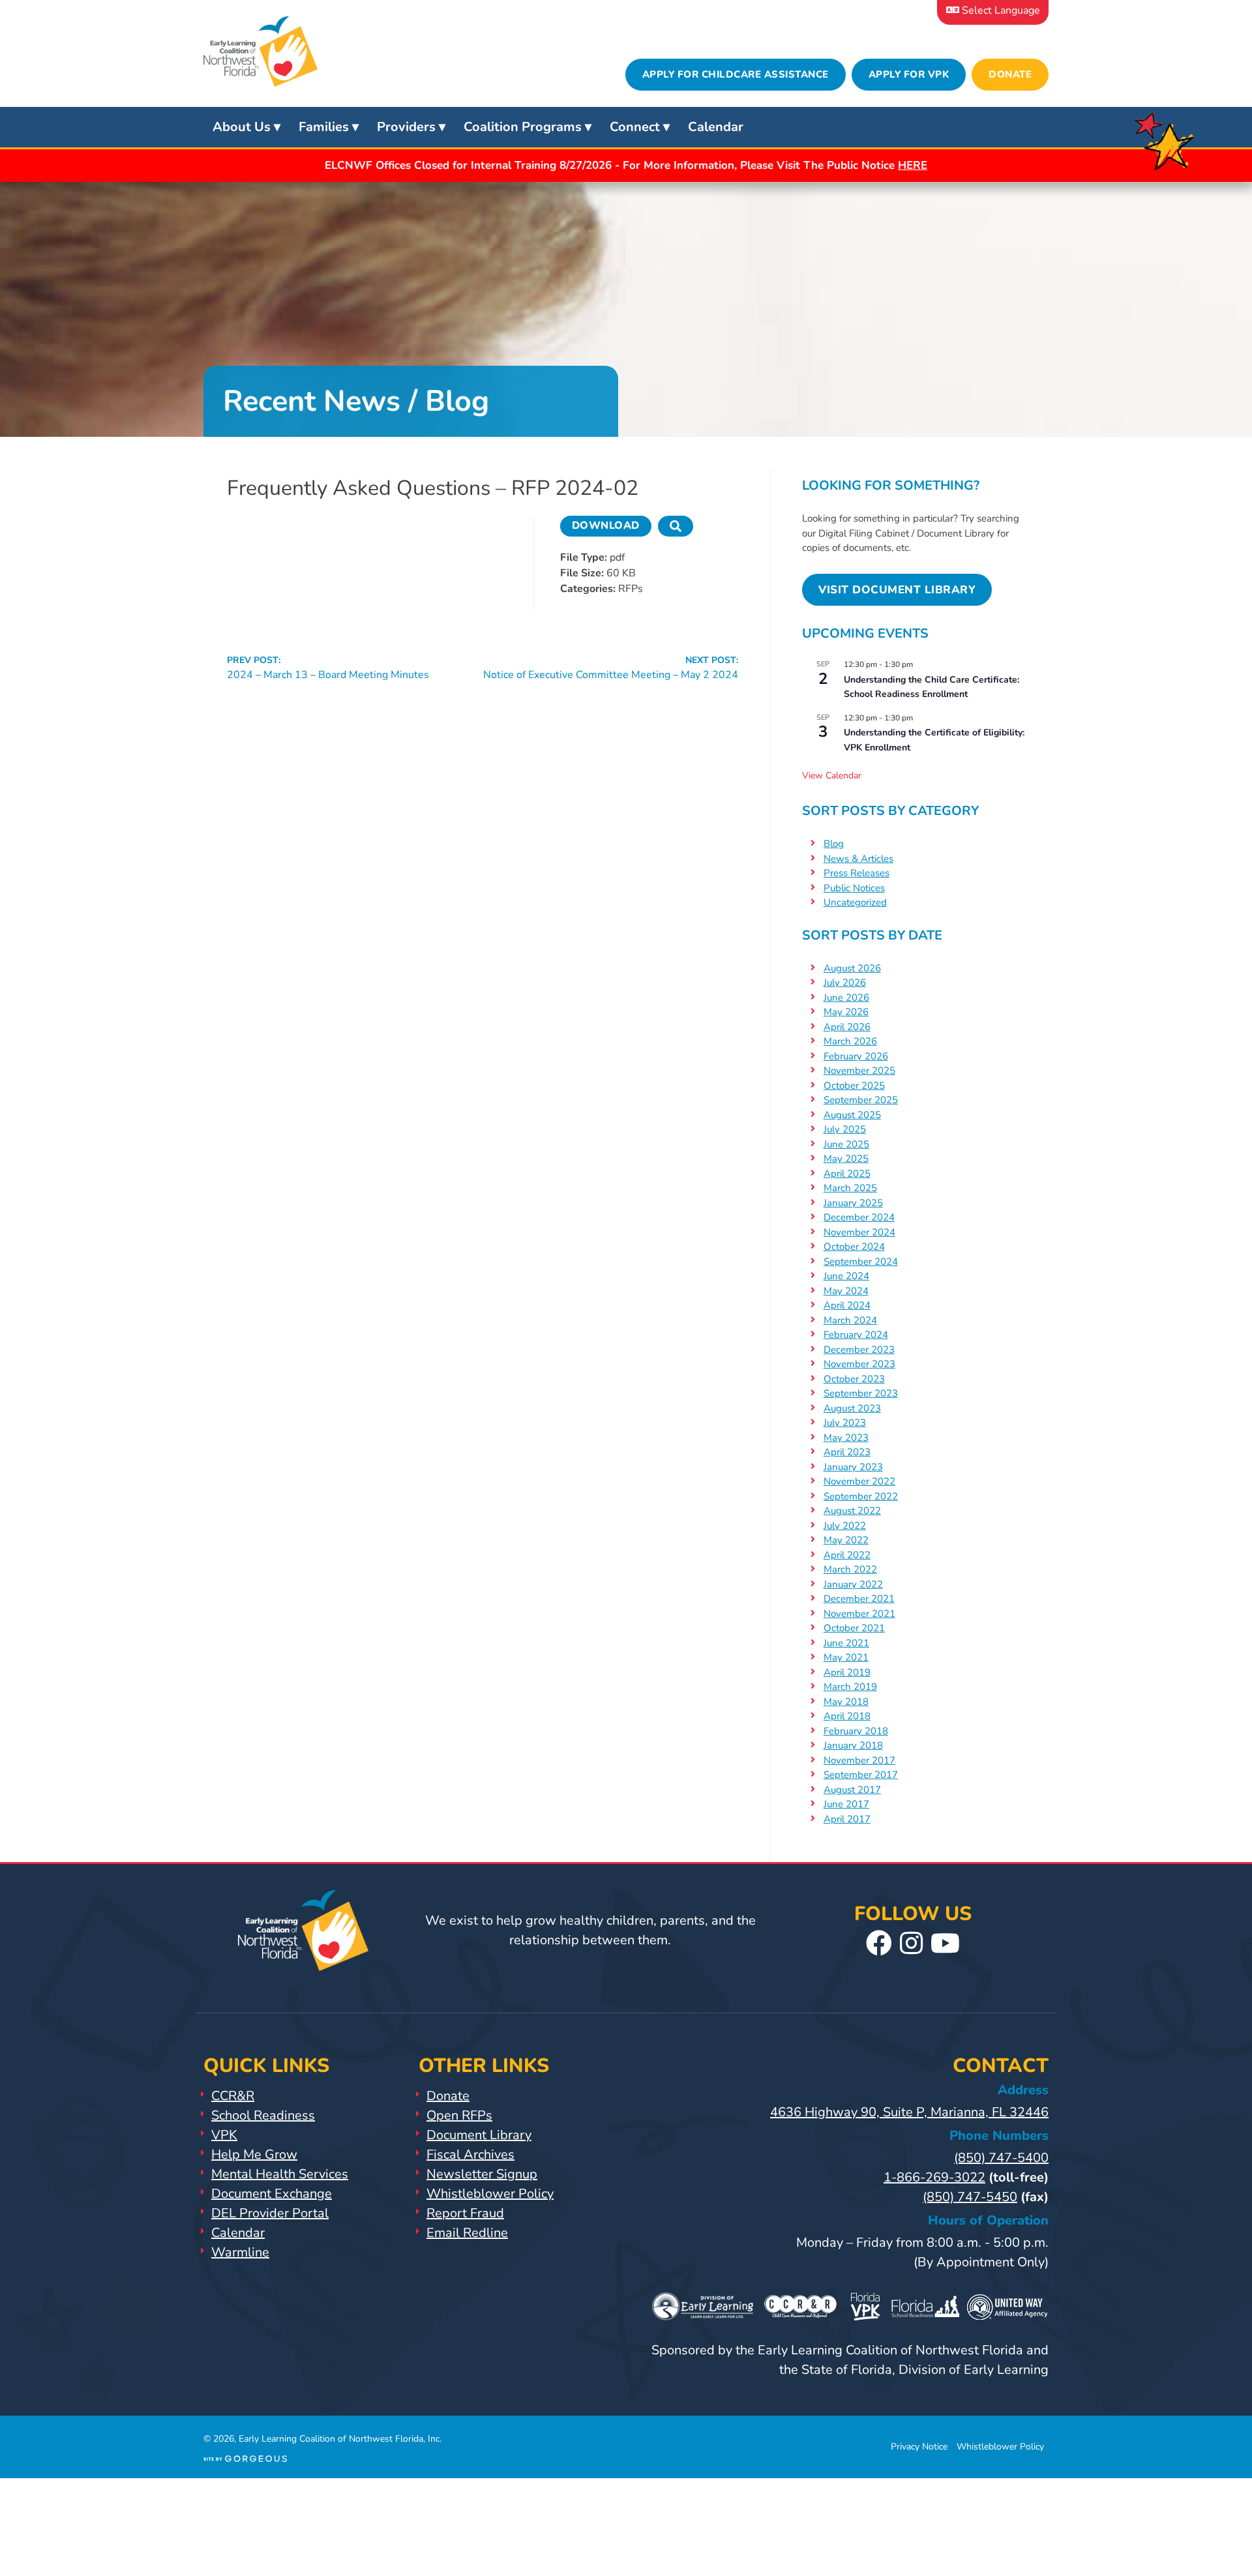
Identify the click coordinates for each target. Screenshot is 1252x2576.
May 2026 (846, 1012)
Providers (406, 127)
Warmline (240, 2252)
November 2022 (859, 1481)
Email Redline (467, 2233)
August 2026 (852, 968)
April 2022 (847, 1555)
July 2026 (845, 983)
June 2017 (846, 1804)
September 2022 (861, 1496)
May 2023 (846, 1438)
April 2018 (847, 1716)
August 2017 (852, 1790)
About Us (242, 127)
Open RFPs (459, 2115)
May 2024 (846, 1291)
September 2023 (861, 1393)
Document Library (479, 2135)
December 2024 (859, 1217)
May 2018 (846, 1702)
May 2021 (846, 1657)
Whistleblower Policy (490, 2194)
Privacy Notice (919, 2447)
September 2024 (861, 1262)
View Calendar (832, 776)
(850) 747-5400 (1001, 2158)
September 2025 (861, 1100)
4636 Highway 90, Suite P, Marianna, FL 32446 (909, 2112)
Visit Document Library (897, 590)
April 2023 (847, 1452)
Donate (1010, 74)
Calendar (716, 127)
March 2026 (850, 1041)
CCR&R (233, 2096)
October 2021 (854, 1628)
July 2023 (845, 1423)
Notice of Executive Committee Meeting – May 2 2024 (611, 668)
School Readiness (263, 2115)
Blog (834, 844)
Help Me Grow (254, 2154)
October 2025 (854, 1086)
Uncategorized (855, 902)
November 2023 (859, 1364)
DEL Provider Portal (270, 2213)
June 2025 (846, 1144)
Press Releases (857, 873)
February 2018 (856, 1731)
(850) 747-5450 (970, 2197)
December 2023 (859, 1350)
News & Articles (858, 859)
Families (324, 127)
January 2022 (853, 1584)
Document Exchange (272, 2194)
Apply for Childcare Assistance (736, 74)
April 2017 (847, 1819)
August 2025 (852, 1115)
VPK (224, 2135)
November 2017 (859, 1760)
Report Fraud (465, 2213)
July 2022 (845, 1526)
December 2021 (859, 1599)
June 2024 (846, 1276)
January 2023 (853, 1467)
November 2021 (859, 1614)
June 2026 (846, 998)
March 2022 (850, 1569)
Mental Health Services (280, 2174)
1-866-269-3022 (934, 2177)
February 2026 (856, 1056)
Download (606, 526)
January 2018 (853, 1745)
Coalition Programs (523, 127)
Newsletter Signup (482, 2174)
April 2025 (847, 1174)
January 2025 (853, 1203)
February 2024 (856, 1335)
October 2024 (854, 1247)
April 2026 (847, 1027)
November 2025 (859, 1071)
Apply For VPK (909, 74)
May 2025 (846, 1159)
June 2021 (846, 1643)
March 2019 (850, 1687)
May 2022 (846, 1540)
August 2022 (852, 1511)
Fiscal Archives (470, 2154)
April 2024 (847, 1305)
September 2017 (861, 1775)
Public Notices (854, 888)
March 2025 (850, 1188)
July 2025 (845, 1129)
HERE (913, 165)
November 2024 (859, 1232)
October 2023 (854, 1379)
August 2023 (852, 1408)
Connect (635, 127)
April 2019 (847, 1672)
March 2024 (850, 1320)
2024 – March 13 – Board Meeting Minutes (328, 668)
